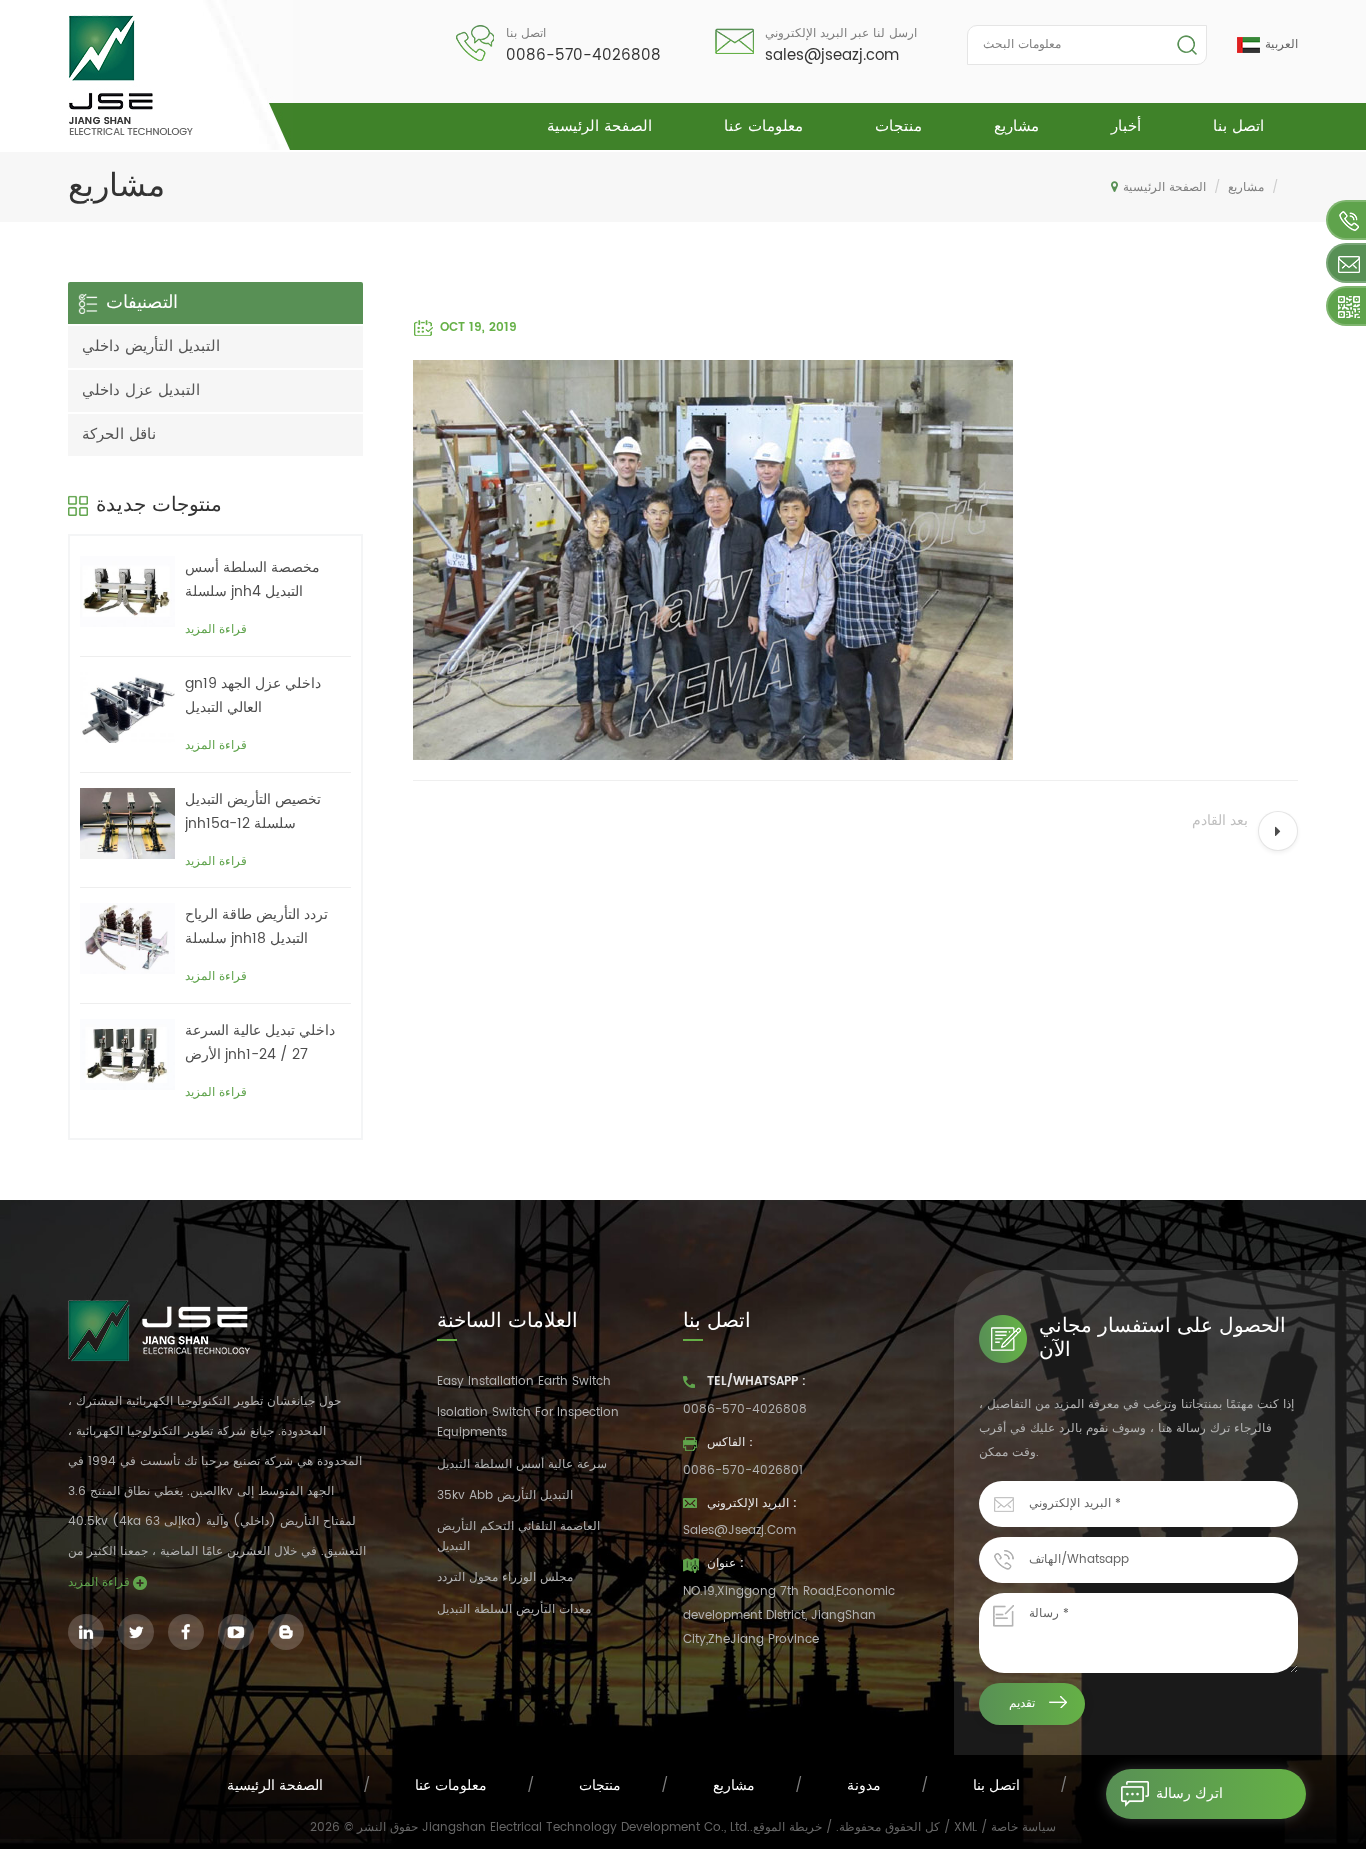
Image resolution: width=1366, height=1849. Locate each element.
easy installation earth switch (524, 1381)
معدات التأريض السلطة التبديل (514, 1609)
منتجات (898, 126)
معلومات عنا (763, 126)
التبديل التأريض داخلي (151, 346)
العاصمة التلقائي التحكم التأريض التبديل (518, 1536)
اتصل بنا (1238, 126)
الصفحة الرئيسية (599, 126)
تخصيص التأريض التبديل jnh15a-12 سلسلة (253, 811)
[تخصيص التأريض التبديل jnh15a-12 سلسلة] (127, 823)
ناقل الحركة (119, 434)
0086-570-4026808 (583, 55)
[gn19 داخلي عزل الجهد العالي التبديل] (127, 707)
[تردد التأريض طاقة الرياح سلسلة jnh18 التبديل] (127, 938)
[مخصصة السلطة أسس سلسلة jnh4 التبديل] (127, 591)
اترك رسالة (1189, 1793)
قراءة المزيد (216, 629)
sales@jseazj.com (832, 55)
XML (965, 1827)
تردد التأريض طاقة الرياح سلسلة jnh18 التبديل (256, 926)
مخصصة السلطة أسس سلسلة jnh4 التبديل (252, 579)
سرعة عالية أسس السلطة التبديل (522, 1464)
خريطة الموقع (787, 1827)
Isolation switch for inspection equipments (528, 1422)
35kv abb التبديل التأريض (505, 1495)
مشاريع (1016, 126)
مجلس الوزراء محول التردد (505, 1577)
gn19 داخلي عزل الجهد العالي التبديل (253, 695)
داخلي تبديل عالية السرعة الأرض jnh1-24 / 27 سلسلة (260, 1043)
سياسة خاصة (1023, 1827)
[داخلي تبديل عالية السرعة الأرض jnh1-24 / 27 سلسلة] (127, 1054)
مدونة (864, 1785)
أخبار (1126, 126)
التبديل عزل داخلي (141, 390)
